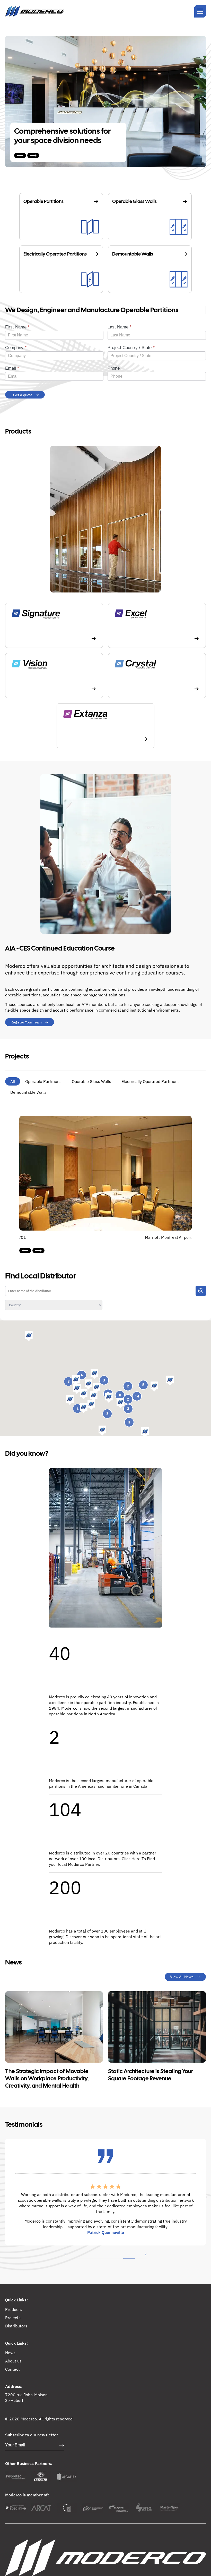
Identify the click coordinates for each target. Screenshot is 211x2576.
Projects (13, 2317)
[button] (154, 1387)
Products (14, 2309)
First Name (17, 327)
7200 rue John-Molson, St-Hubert (27, 2397)
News (10, 2352)
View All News (182, 1977)
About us (13, 2361)
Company (16, 348)
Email (12, 368)
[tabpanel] (105, 2196)
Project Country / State (131, 348)
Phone (114, 368)
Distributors (16, 2326)
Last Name (120, 327)
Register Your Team (26, 1022)
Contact (12, 2369)
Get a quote (23, 395)
